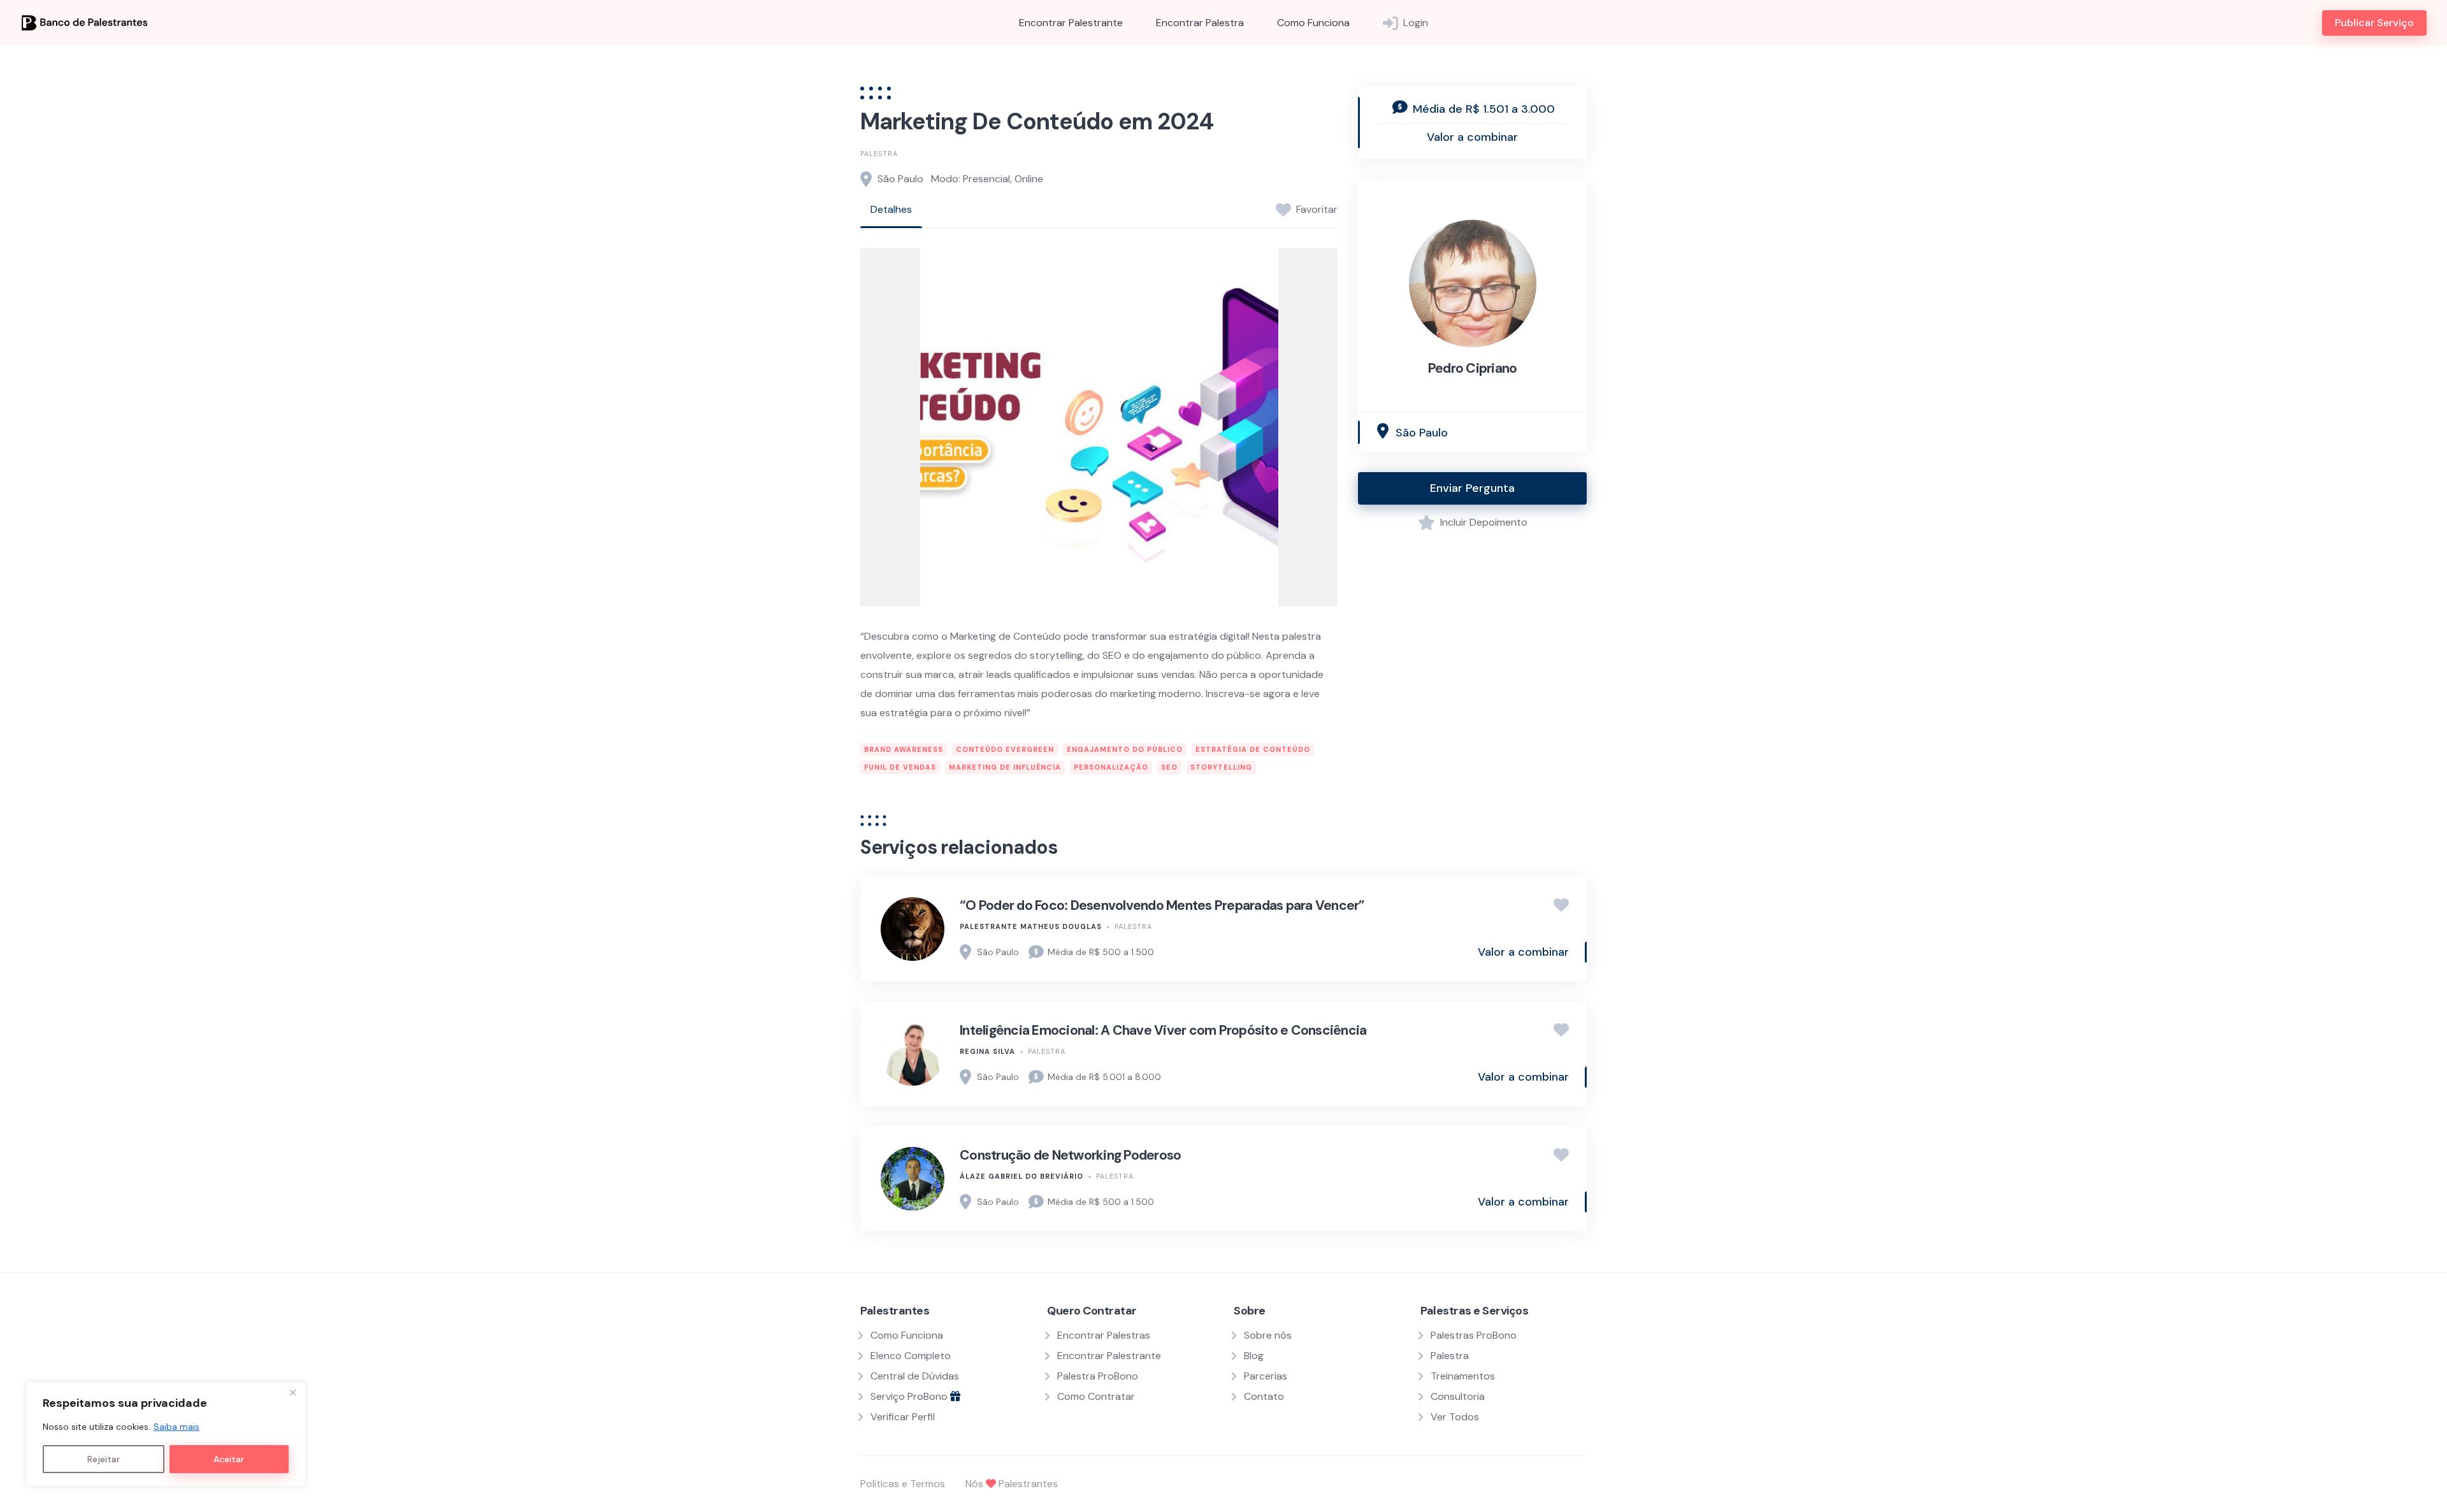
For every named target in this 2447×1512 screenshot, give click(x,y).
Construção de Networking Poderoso (1070, 1155)
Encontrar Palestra (1200, 23)
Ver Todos (1455, 1417)
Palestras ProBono (1474, 1335)
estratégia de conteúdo (1253, 749)
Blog (1254, 1356)
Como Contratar (1096, 1396)
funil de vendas (900, 767)
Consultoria (1458, 1396)
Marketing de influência (1005, 767)
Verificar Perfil (903, 1417)
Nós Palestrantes (1012, 1484)
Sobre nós (1268, 1335)
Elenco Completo (911, 1356)
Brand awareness (904, 749)
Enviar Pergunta (1472, 488)
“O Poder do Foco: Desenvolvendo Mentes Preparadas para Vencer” (1162, 905)
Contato (1264, 1396)
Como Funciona (1313, 23)
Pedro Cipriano (1473, 368)
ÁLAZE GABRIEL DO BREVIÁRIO (1021, 1176)
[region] (166, 1434)
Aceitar (229, 1459)
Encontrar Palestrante (1071, 23)
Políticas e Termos (903, 1484)
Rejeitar (104, 1459)
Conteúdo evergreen (1005, 749)
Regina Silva (987, 1051)
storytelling (1221, 767)
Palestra (879, 154)
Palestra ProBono (1098, 1376)
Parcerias (1266, 1376)
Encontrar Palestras (1104, 1335)
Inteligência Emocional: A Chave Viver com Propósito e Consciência (1163, 1030)
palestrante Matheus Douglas (1031, 926)
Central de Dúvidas (915, 1376)
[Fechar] (292, 1393)
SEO (1169, 767)
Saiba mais (177, 1427)
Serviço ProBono (910, 1396)
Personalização (1111, 767)
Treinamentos (1463, 1376)
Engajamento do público (1125, 749)
